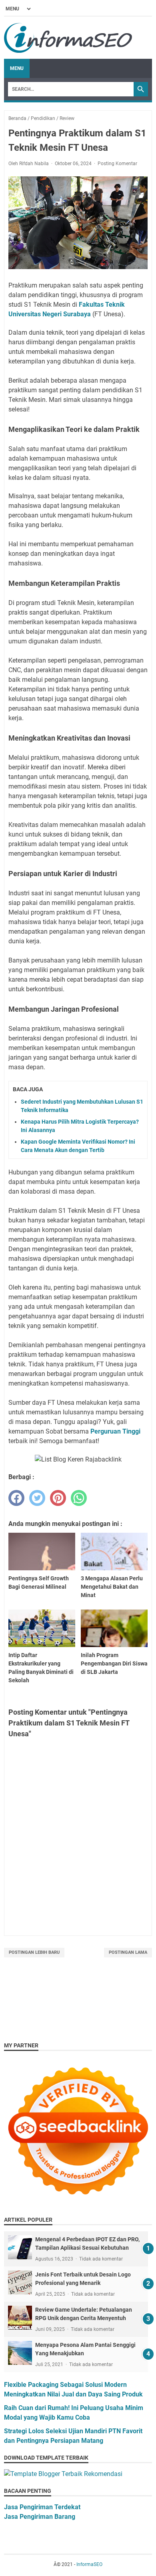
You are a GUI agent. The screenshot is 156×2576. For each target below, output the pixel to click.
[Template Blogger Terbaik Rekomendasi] (63, 2474)
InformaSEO (89, 2564)
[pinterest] (58, 1498)
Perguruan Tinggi (115, 1431)
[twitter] (37, 1498)
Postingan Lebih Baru (34, 1952)
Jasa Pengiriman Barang (40, 2517)
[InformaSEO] (68, 38)
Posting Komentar (117, 164)
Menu (17, 68)
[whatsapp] (79, 1498)
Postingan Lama (128, 1952)
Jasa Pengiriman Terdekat (42, 2507)
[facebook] (16, 1498)
